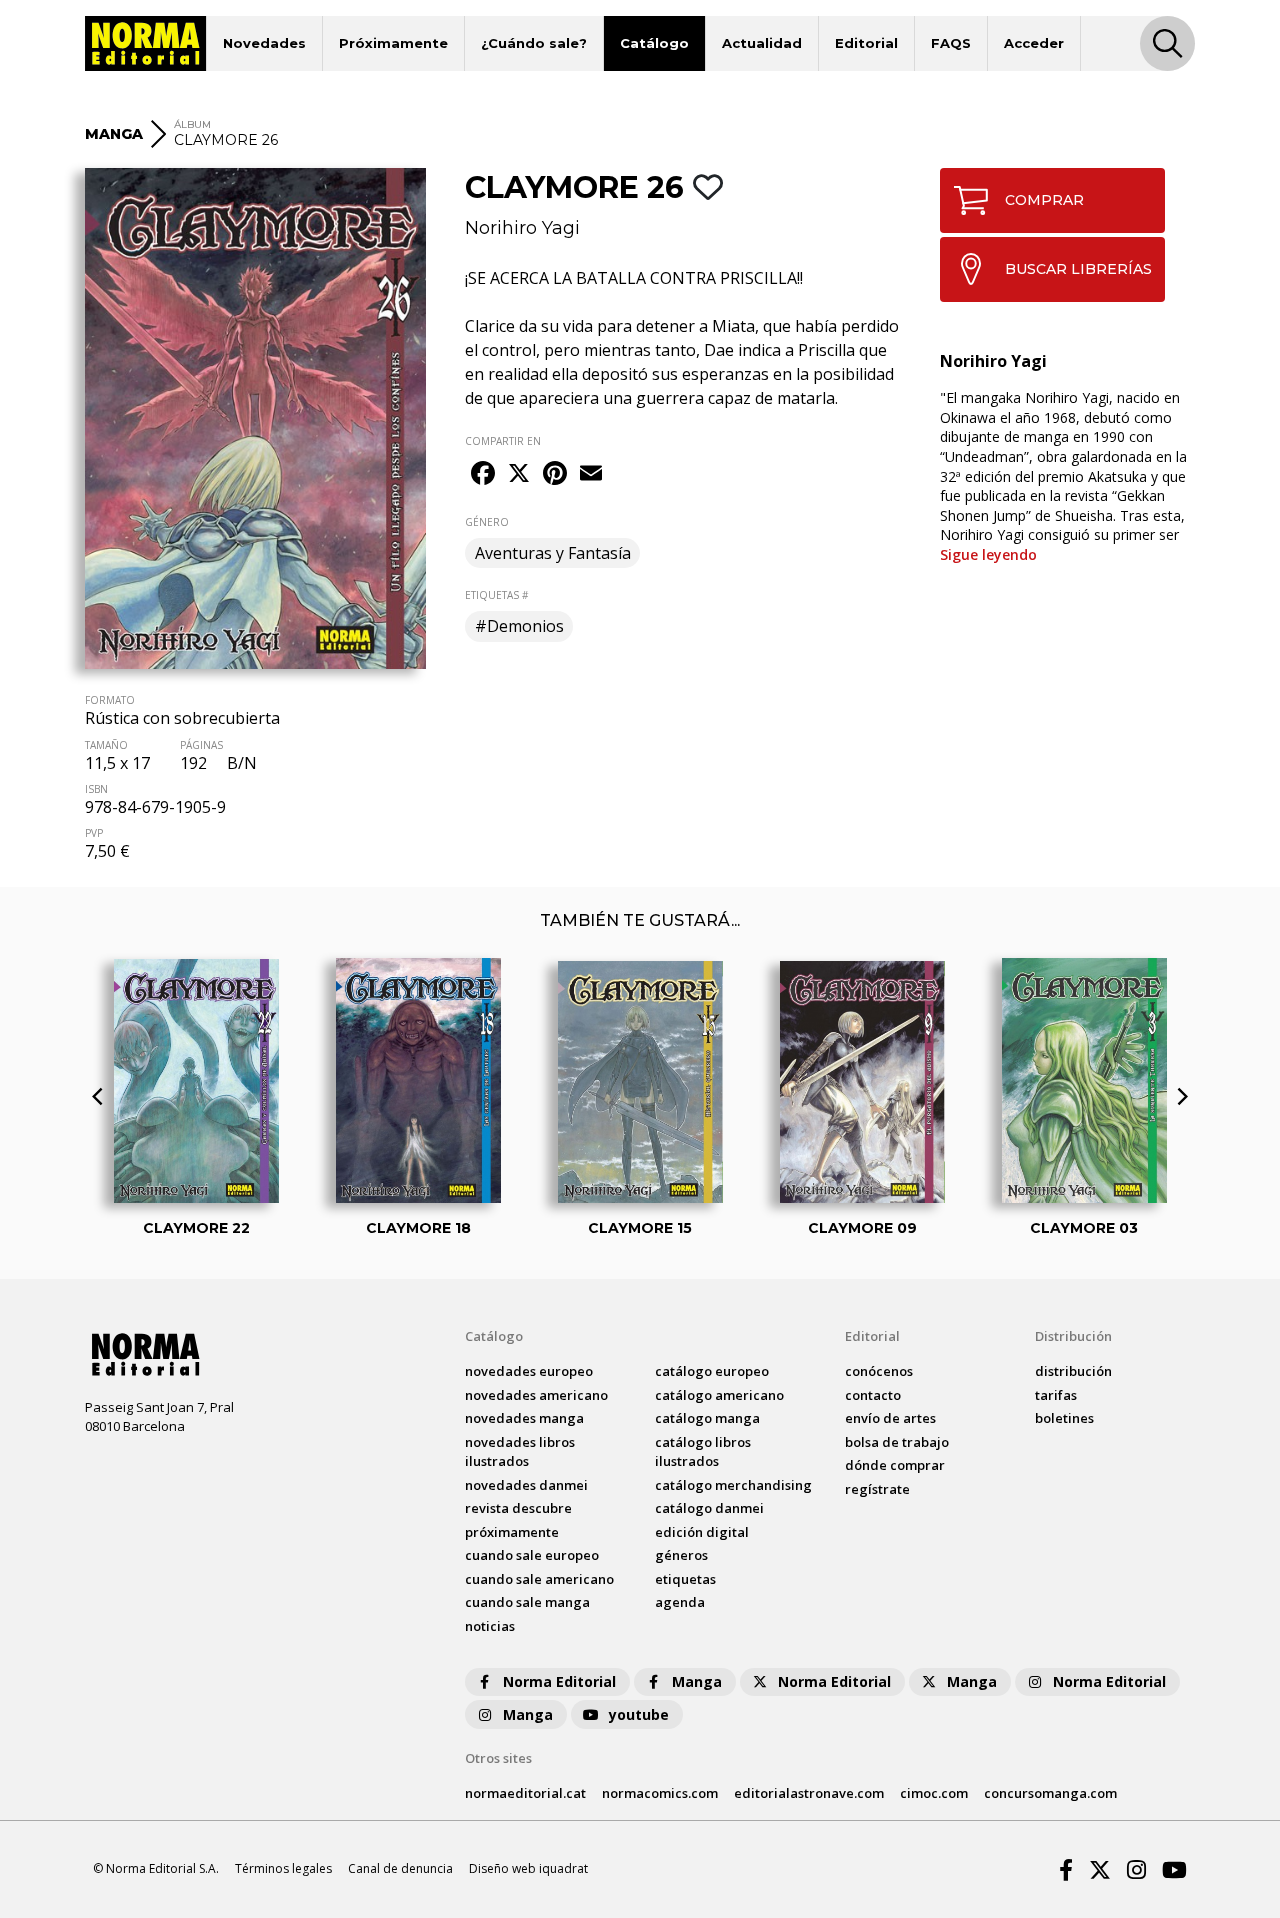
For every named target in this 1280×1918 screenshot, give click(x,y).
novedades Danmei (526, 1485)
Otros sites (498, 1758)
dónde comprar (895, 1465)
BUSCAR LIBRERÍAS (1078, 269)
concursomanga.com (1050, 1793)
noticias (490, 1626)
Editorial (866, 43)
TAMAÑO (106, 745)
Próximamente (393, 43)
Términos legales (283, 1868)
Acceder (1034, 43)
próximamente (512, 1532)
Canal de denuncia (400, 1868)
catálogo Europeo (712, 1371)
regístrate (877, 1489)
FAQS (951, 43)
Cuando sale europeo (532, 1555)
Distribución (1073, 1336)
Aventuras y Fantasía (553, 553)
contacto (873, 1395)
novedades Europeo (529, 1371)
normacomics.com (660, 1793)
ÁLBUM (192, 124)
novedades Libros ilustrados (520, 1452)
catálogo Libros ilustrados (703, 1452)
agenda (680, 1602)
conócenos (879, 1371)
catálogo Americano (719, 1395)
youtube (639, 1714)
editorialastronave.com (809, 1793)
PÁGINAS (201, 745)
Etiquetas (685, 1579)
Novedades (264, 43)
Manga (697, 1681)
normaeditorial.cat (525, 1793)
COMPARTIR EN (503, 441)
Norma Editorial (559, 1681)
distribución (1073, 1371)
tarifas (1056, 1395)
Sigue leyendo (988, 554)
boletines (1064, 1418)
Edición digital (702, 1532)
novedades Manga (524, 1418)
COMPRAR (1044, 200)
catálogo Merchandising (733, 1485)
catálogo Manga (707, 1418)
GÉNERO (487, 522)
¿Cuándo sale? (534, 43)
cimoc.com (934, 1793)
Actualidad (762, 43)
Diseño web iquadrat (528, 1868)
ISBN (96, 789)
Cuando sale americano (539, 1579)
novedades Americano (536, 1395)
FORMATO (110, 700)
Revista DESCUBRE (518, 1508)
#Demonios (519, 626)
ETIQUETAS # (496, 595)
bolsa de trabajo (897, 1442)
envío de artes (890, 1418)
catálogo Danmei (709, 1508)
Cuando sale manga (527, 1602)
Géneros (681, 1555)
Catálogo (654, 43)
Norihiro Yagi (522, 228)
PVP (94, 833)
